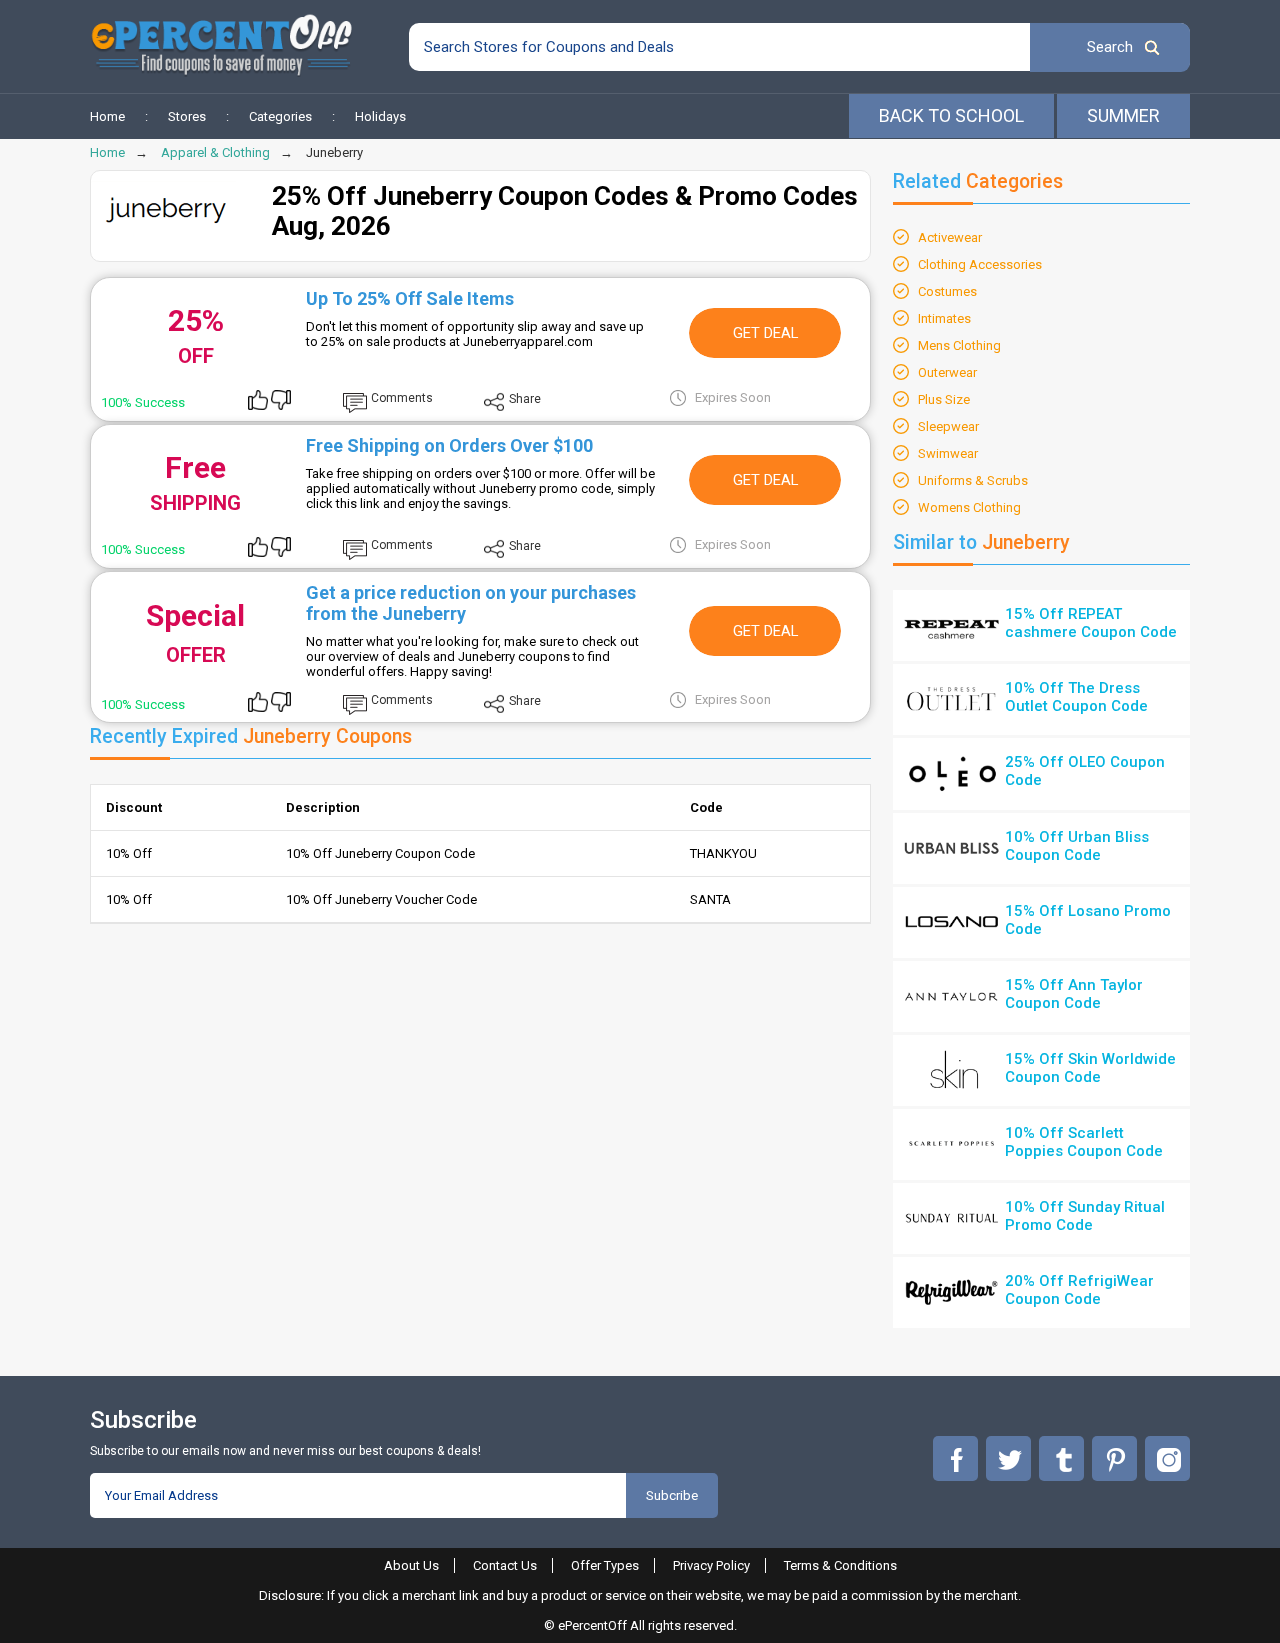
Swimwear (948, 453)
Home (107, 116)
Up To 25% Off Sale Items (410, 298)
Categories (280, 116)
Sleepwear (948, 426)
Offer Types (605, 1565)
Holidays (380, 116)
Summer (1123, 115)
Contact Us (505, 1565)
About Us (411, 1565)
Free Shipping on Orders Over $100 (449, 445)
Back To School (951, 115)
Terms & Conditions (840, 1565)
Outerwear (947, 372)
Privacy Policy (711, 1565)
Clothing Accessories (980, 264)
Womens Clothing (969, 507)
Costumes (947, 291)
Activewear (950, 237)
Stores (187, 116)
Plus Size (944, 399)
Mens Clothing (959, 345)
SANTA (710, 899)
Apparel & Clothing (215, 152)
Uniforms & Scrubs (973, 480)
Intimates (944, 318)
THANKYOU (723, 853)
